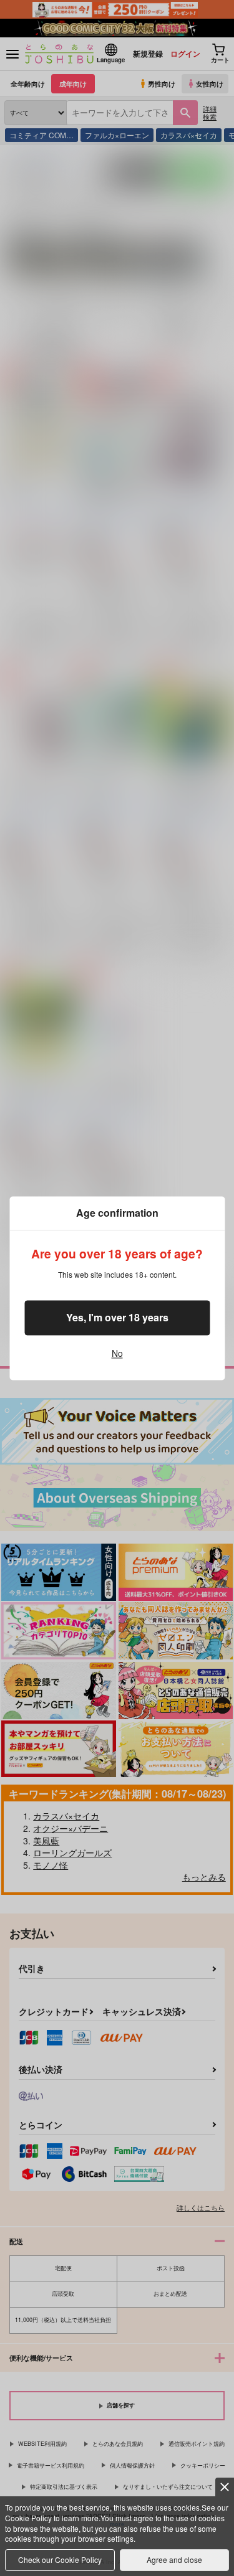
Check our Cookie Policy (60, 2559)
